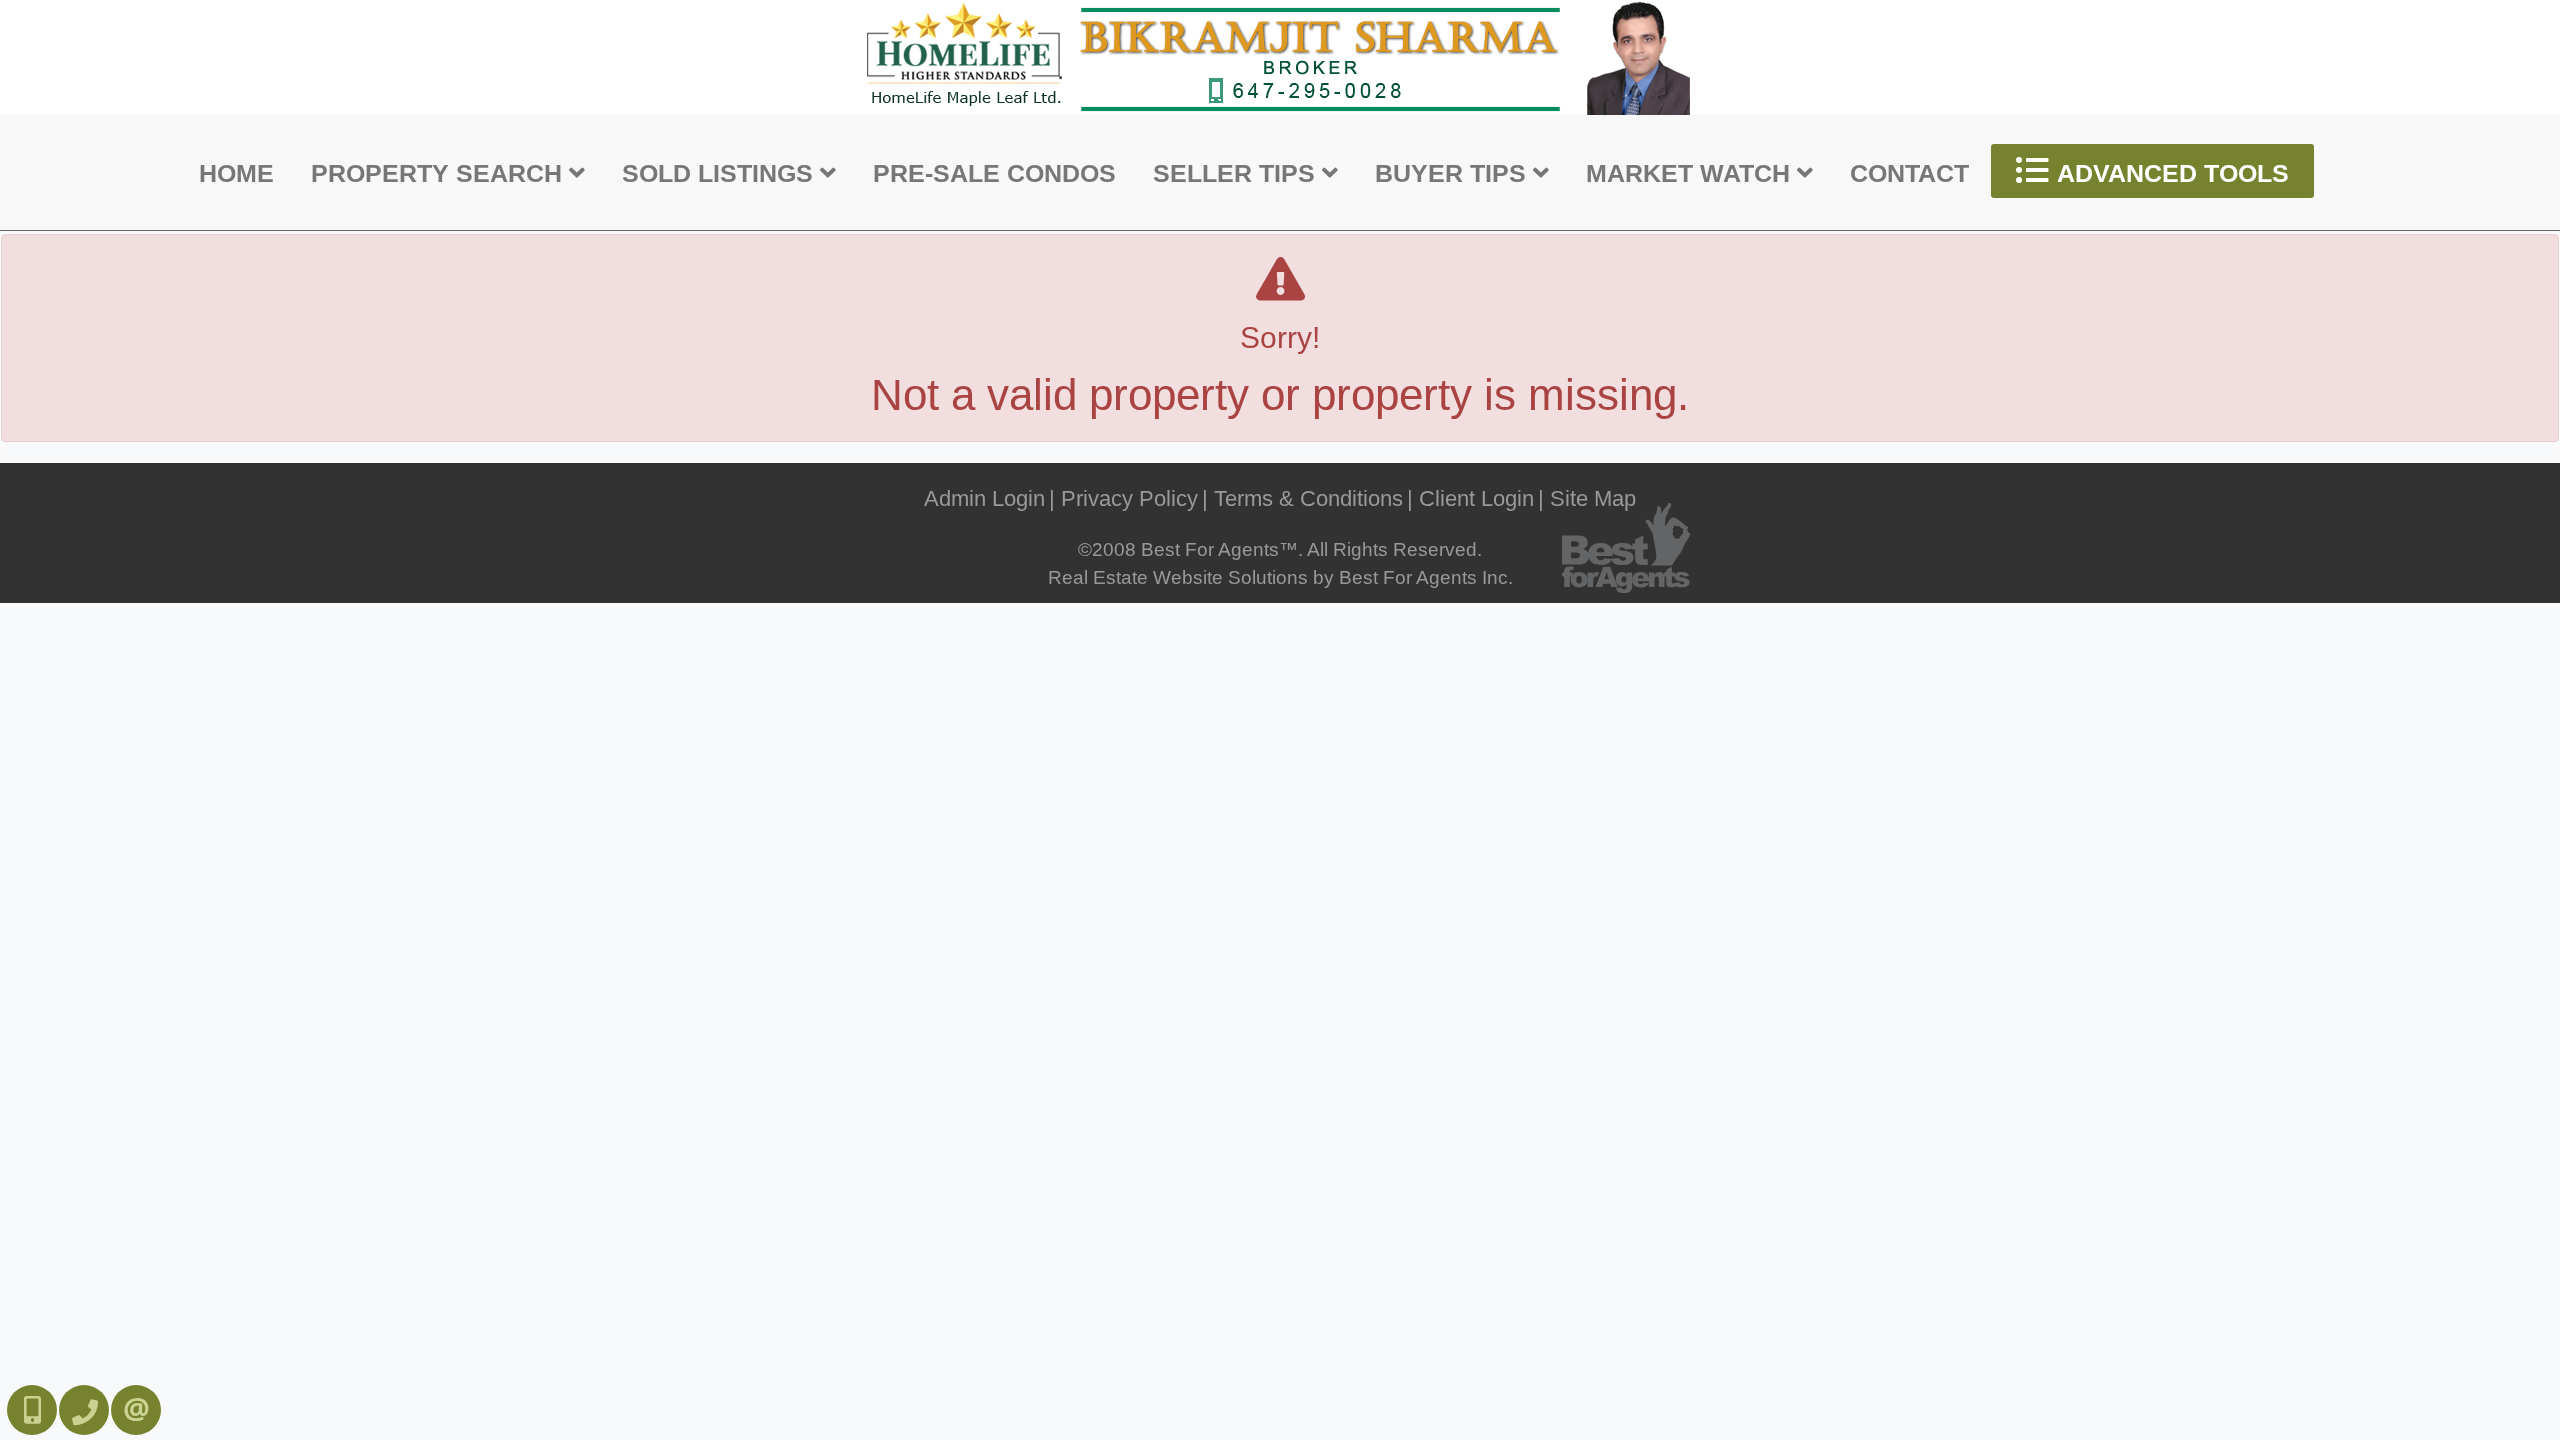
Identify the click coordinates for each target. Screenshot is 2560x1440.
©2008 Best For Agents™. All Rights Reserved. (1280, 549)
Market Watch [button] (1691, 173)
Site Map (1593, 498)
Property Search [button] (440, 173)
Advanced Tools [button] (2170, 173)
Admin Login (984, 498)
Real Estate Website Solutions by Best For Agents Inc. (1280, 577)
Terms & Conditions (1308, 498)
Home (236, 173)
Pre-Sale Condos (994, 173)
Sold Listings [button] (721, 173)
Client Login (1476, 498)
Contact (1909, 173)
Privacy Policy (1129, 498)
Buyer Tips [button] (1454, 173)
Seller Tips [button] (1237, 173)
